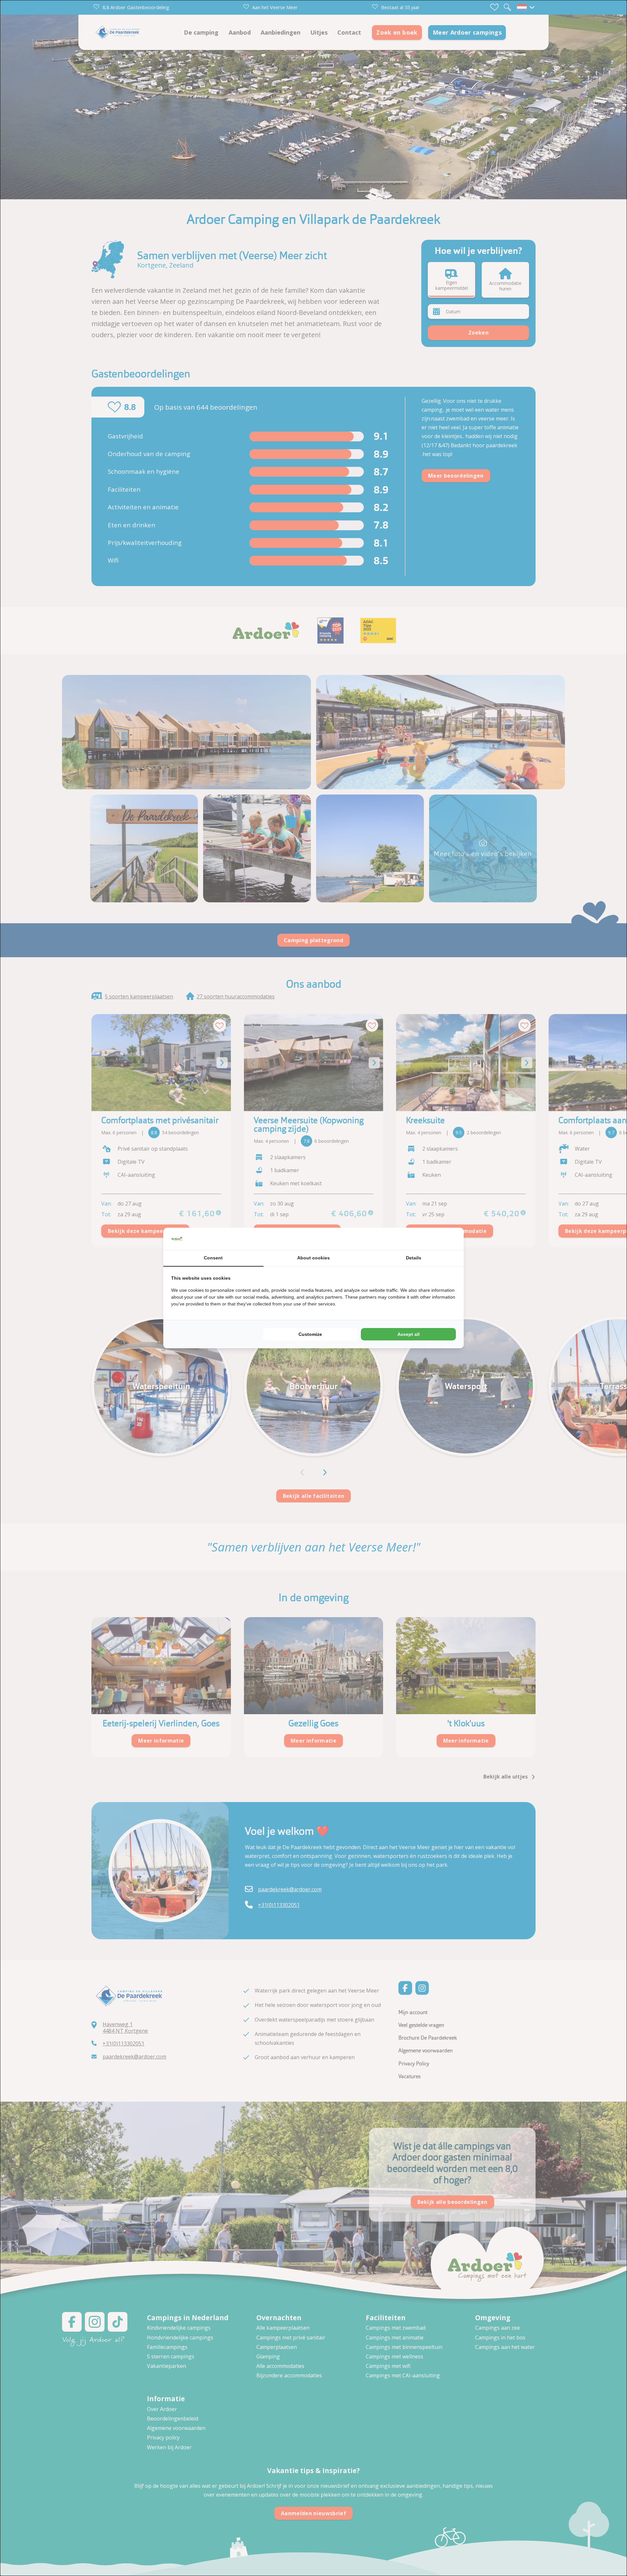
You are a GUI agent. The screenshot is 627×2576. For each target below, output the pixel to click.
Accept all (409, 1334)
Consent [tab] (213, 1258)
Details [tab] (414, 1258)
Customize (310, 1334)
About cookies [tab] (313, 1258)
